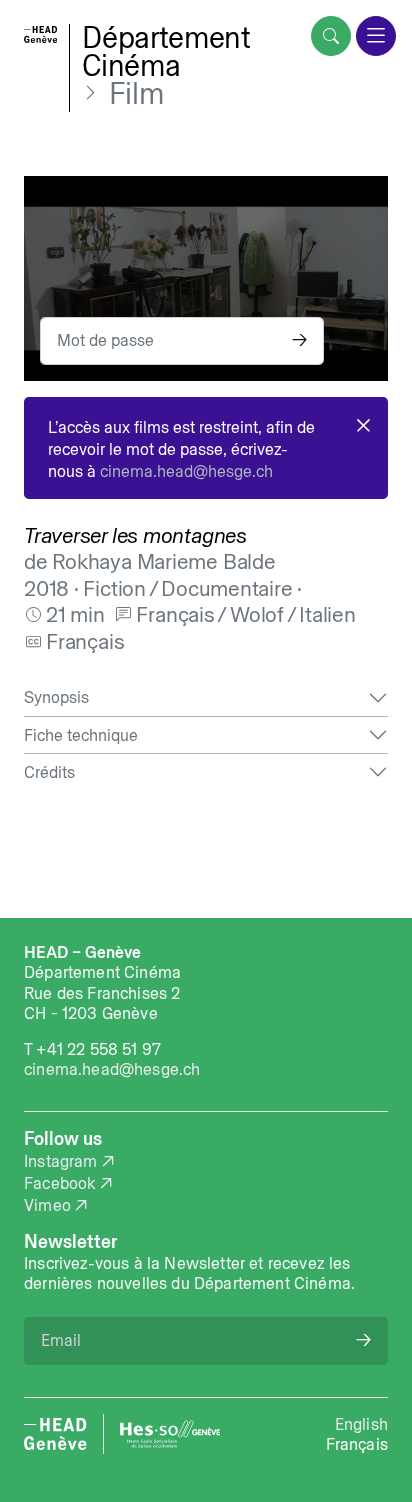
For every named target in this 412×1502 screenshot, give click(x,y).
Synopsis (56, 697)
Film (136, 94)
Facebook (59, 1183)
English (361, 1424)
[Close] (363, 425)
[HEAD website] (55, 1434)
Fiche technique (81, 735)
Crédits (49, 772)
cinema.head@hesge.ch (186, 471)
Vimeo (47, 1205)
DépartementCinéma (166, 51)
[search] (331, 36)
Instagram (61, 1161)
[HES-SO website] (170, 1434)
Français (357, 1444)
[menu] (376, 36)
